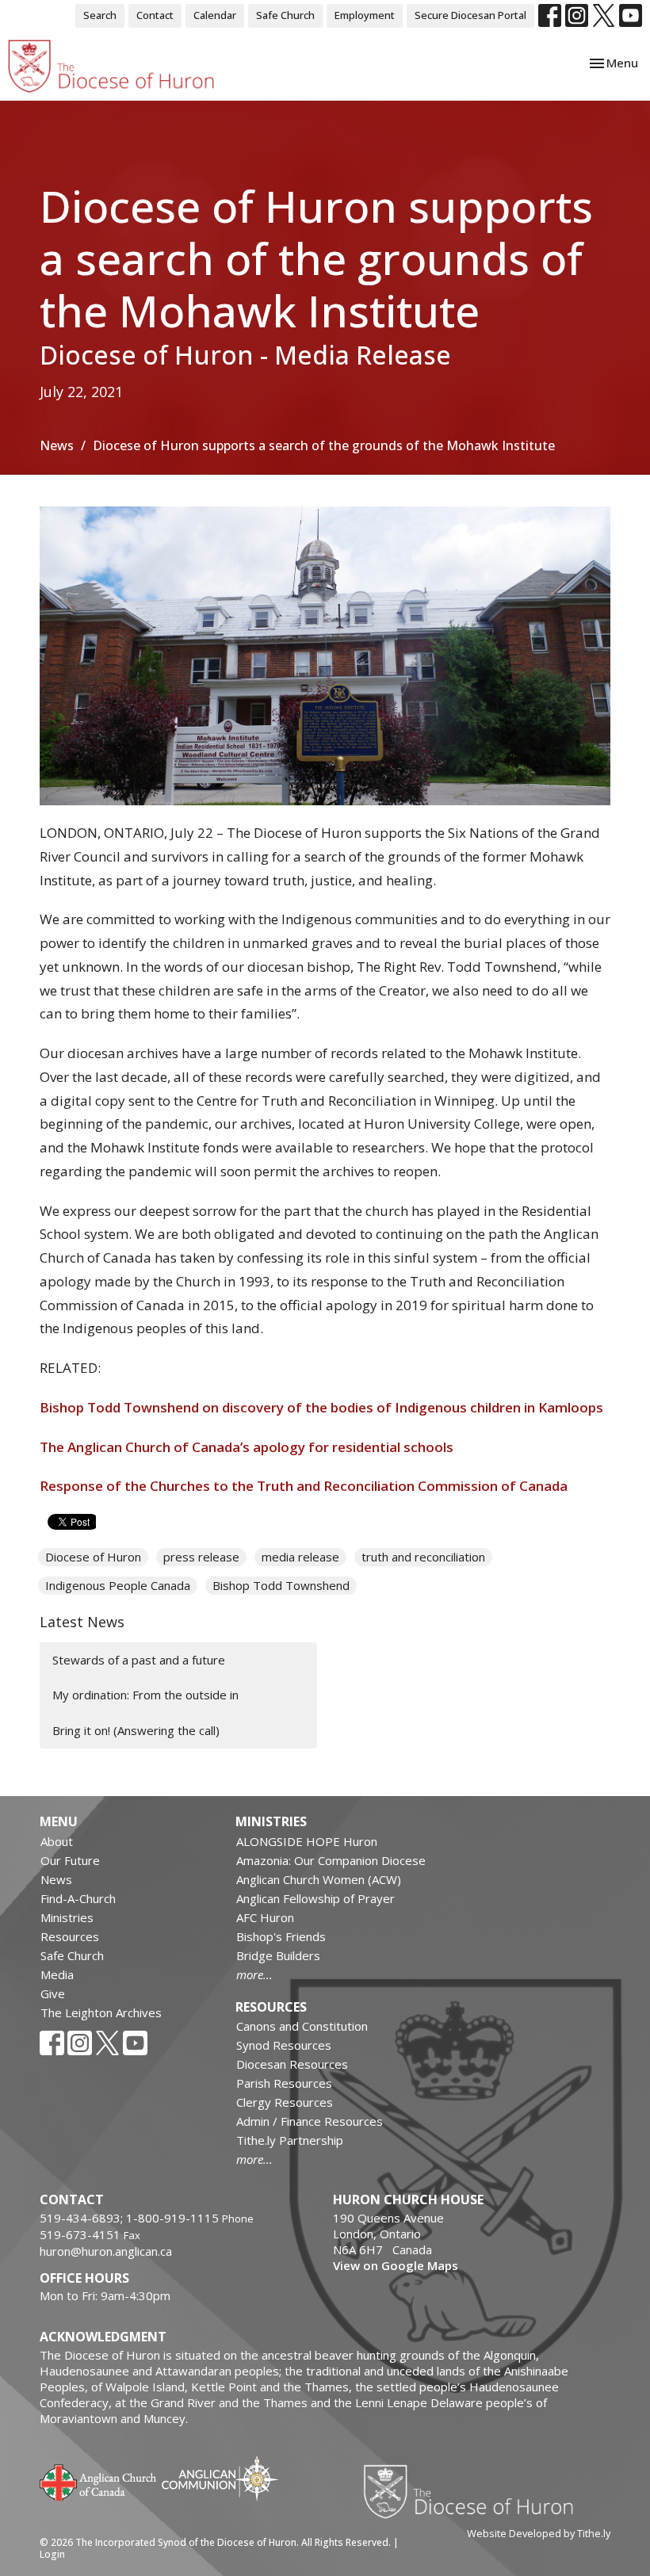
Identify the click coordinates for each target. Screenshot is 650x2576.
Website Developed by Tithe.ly (539, 2533)
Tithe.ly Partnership (290, 2140)
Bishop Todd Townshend (281, 1585)
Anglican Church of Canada (99, 2481)
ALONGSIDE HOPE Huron (307, 1841)
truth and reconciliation (423, 1557)
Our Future (70, 1860)
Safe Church (285, 15)
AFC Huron (265, 1917)
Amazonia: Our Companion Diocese (331, 1860)
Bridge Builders (278, 1955)
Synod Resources (284, 2045)
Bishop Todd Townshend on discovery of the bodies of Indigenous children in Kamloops (325, 1407)
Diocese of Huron (93, 1557)
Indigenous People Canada (118, 1585)
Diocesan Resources (292, 2064)
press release (201, 1557)
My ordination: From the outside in (145, 1695)
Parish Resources (284, 2083)
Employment (365, 15)
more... (254, 1974)
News (57, 445)
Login (52, 2554)
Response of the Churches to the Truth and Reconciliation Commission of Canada (305, 1486)
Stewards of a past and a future (139, 1660)
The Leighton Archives (101, 2012)
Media (57, 1974)
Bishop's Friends (281, 1936)
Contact (155, 15)
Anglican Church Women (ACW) (319, 1879)
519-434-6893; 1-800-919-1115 (131, 2218)
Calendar (215, 15)
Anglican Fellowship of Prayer (315, 1898)
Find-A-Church (78, 1898)
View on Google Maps (396, 2265)
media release (300, 1557)
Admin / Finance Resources (310, 2121)
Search (100, 15)
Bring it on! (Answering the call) (136, 1730)
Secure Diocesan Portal (470, 15)
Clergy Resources (285, 2102)
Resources (70, 1936)
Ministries (67, 1917)
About (57, 1841)
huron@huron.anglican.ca (106, 2251)
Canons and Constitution (302, 2026)
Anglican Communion (220, 2478)
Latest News (82, 1622)
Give (53, 1993)
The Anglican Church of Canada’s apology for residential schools (250, 1447)
